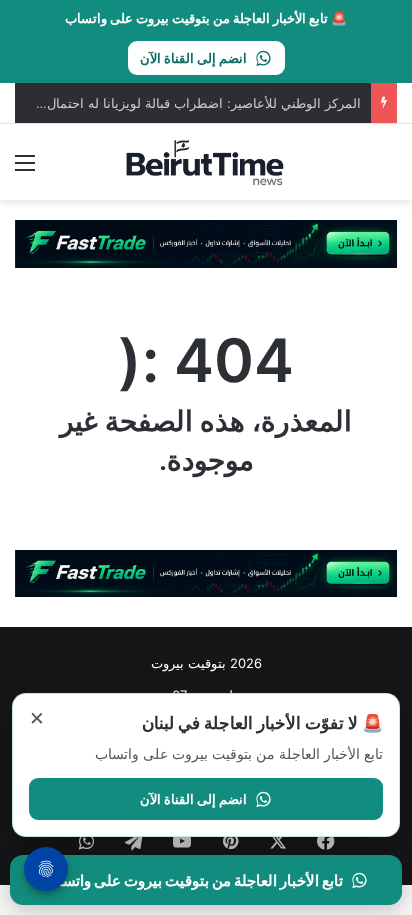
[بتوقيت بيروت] (206, 162)
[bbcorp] (206, 243)
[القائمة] (25, 169)
